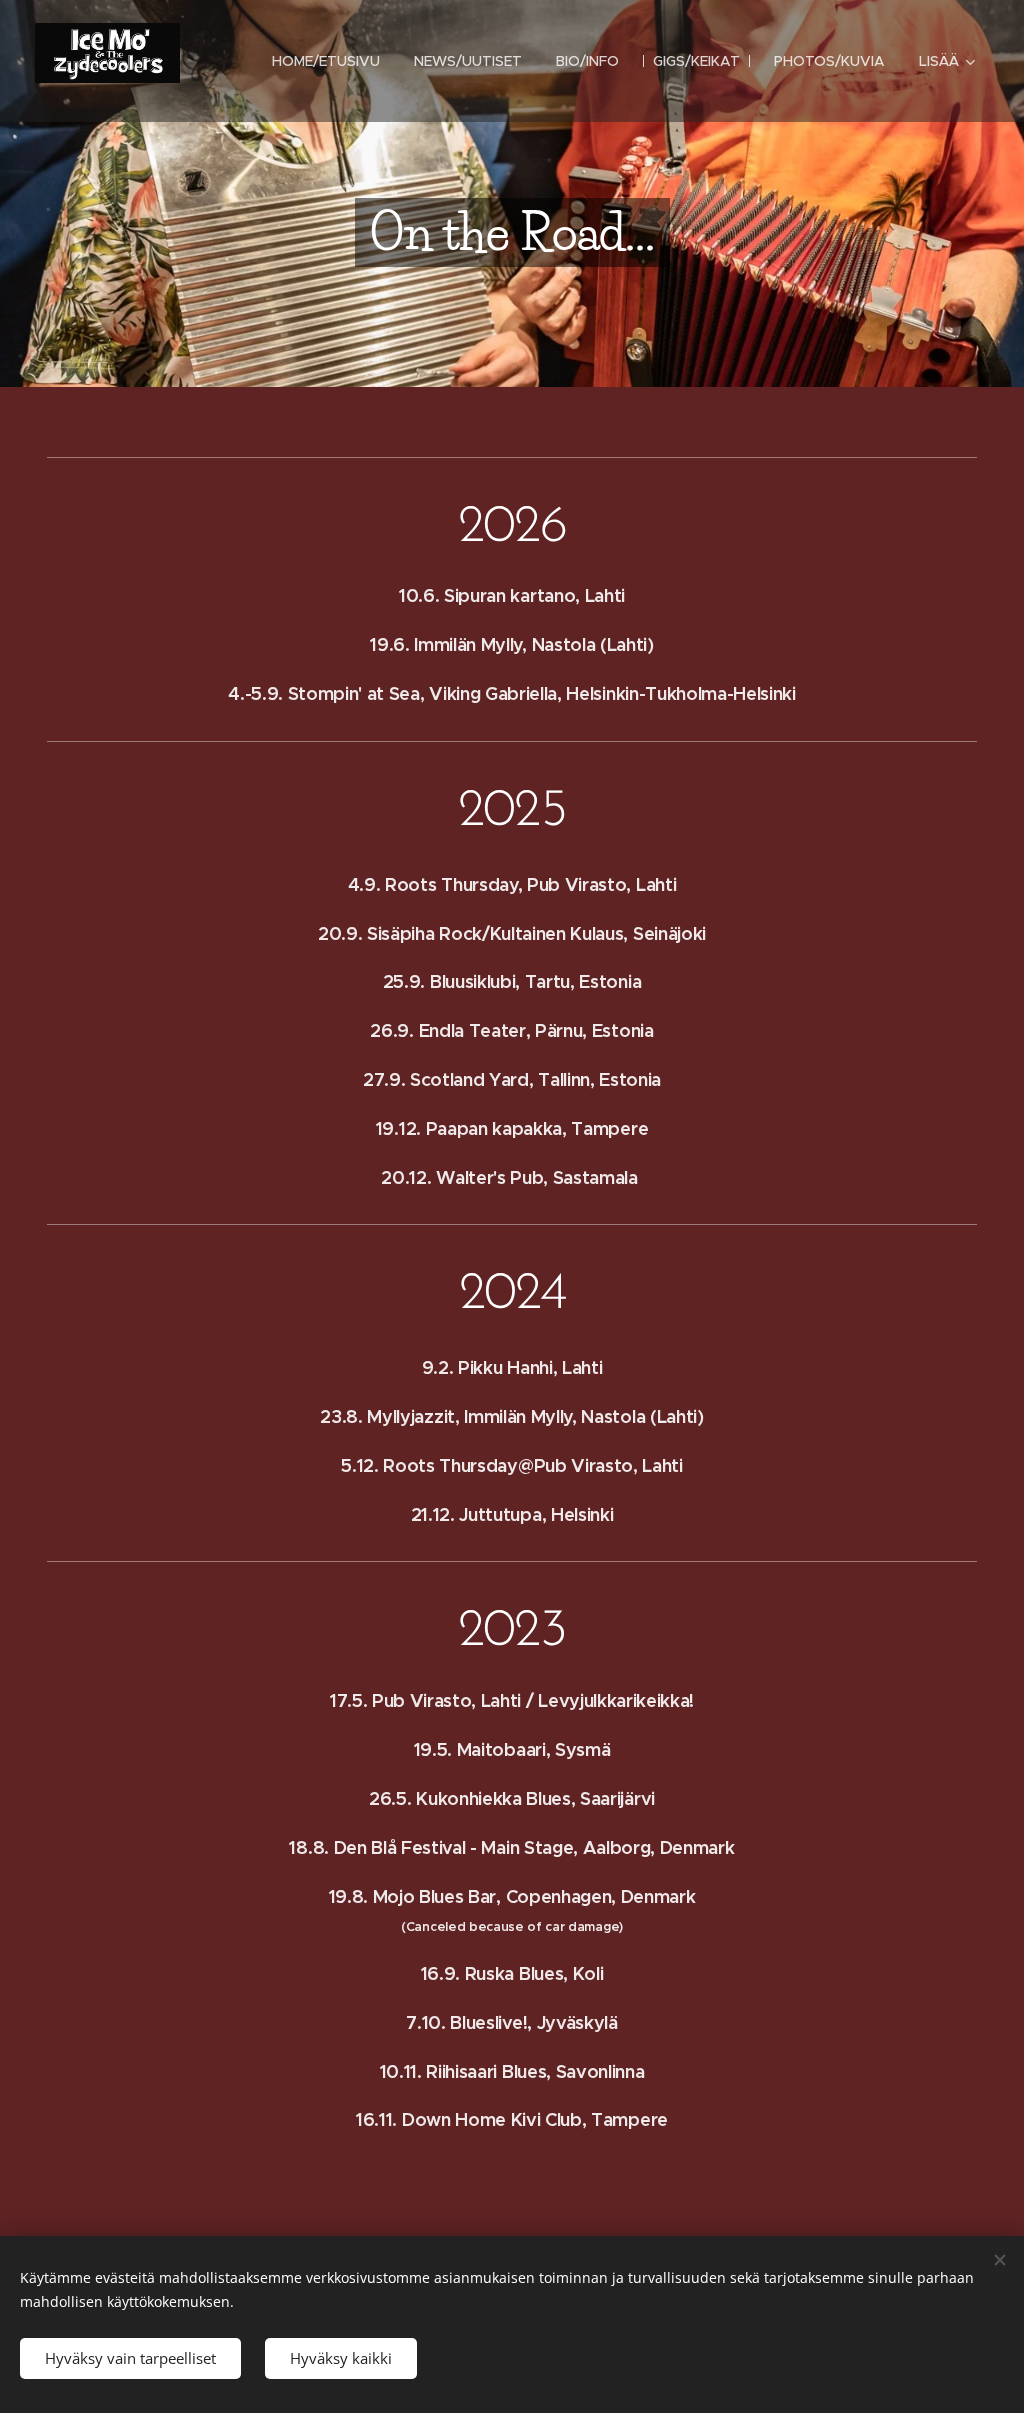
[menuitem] (326, 61)
